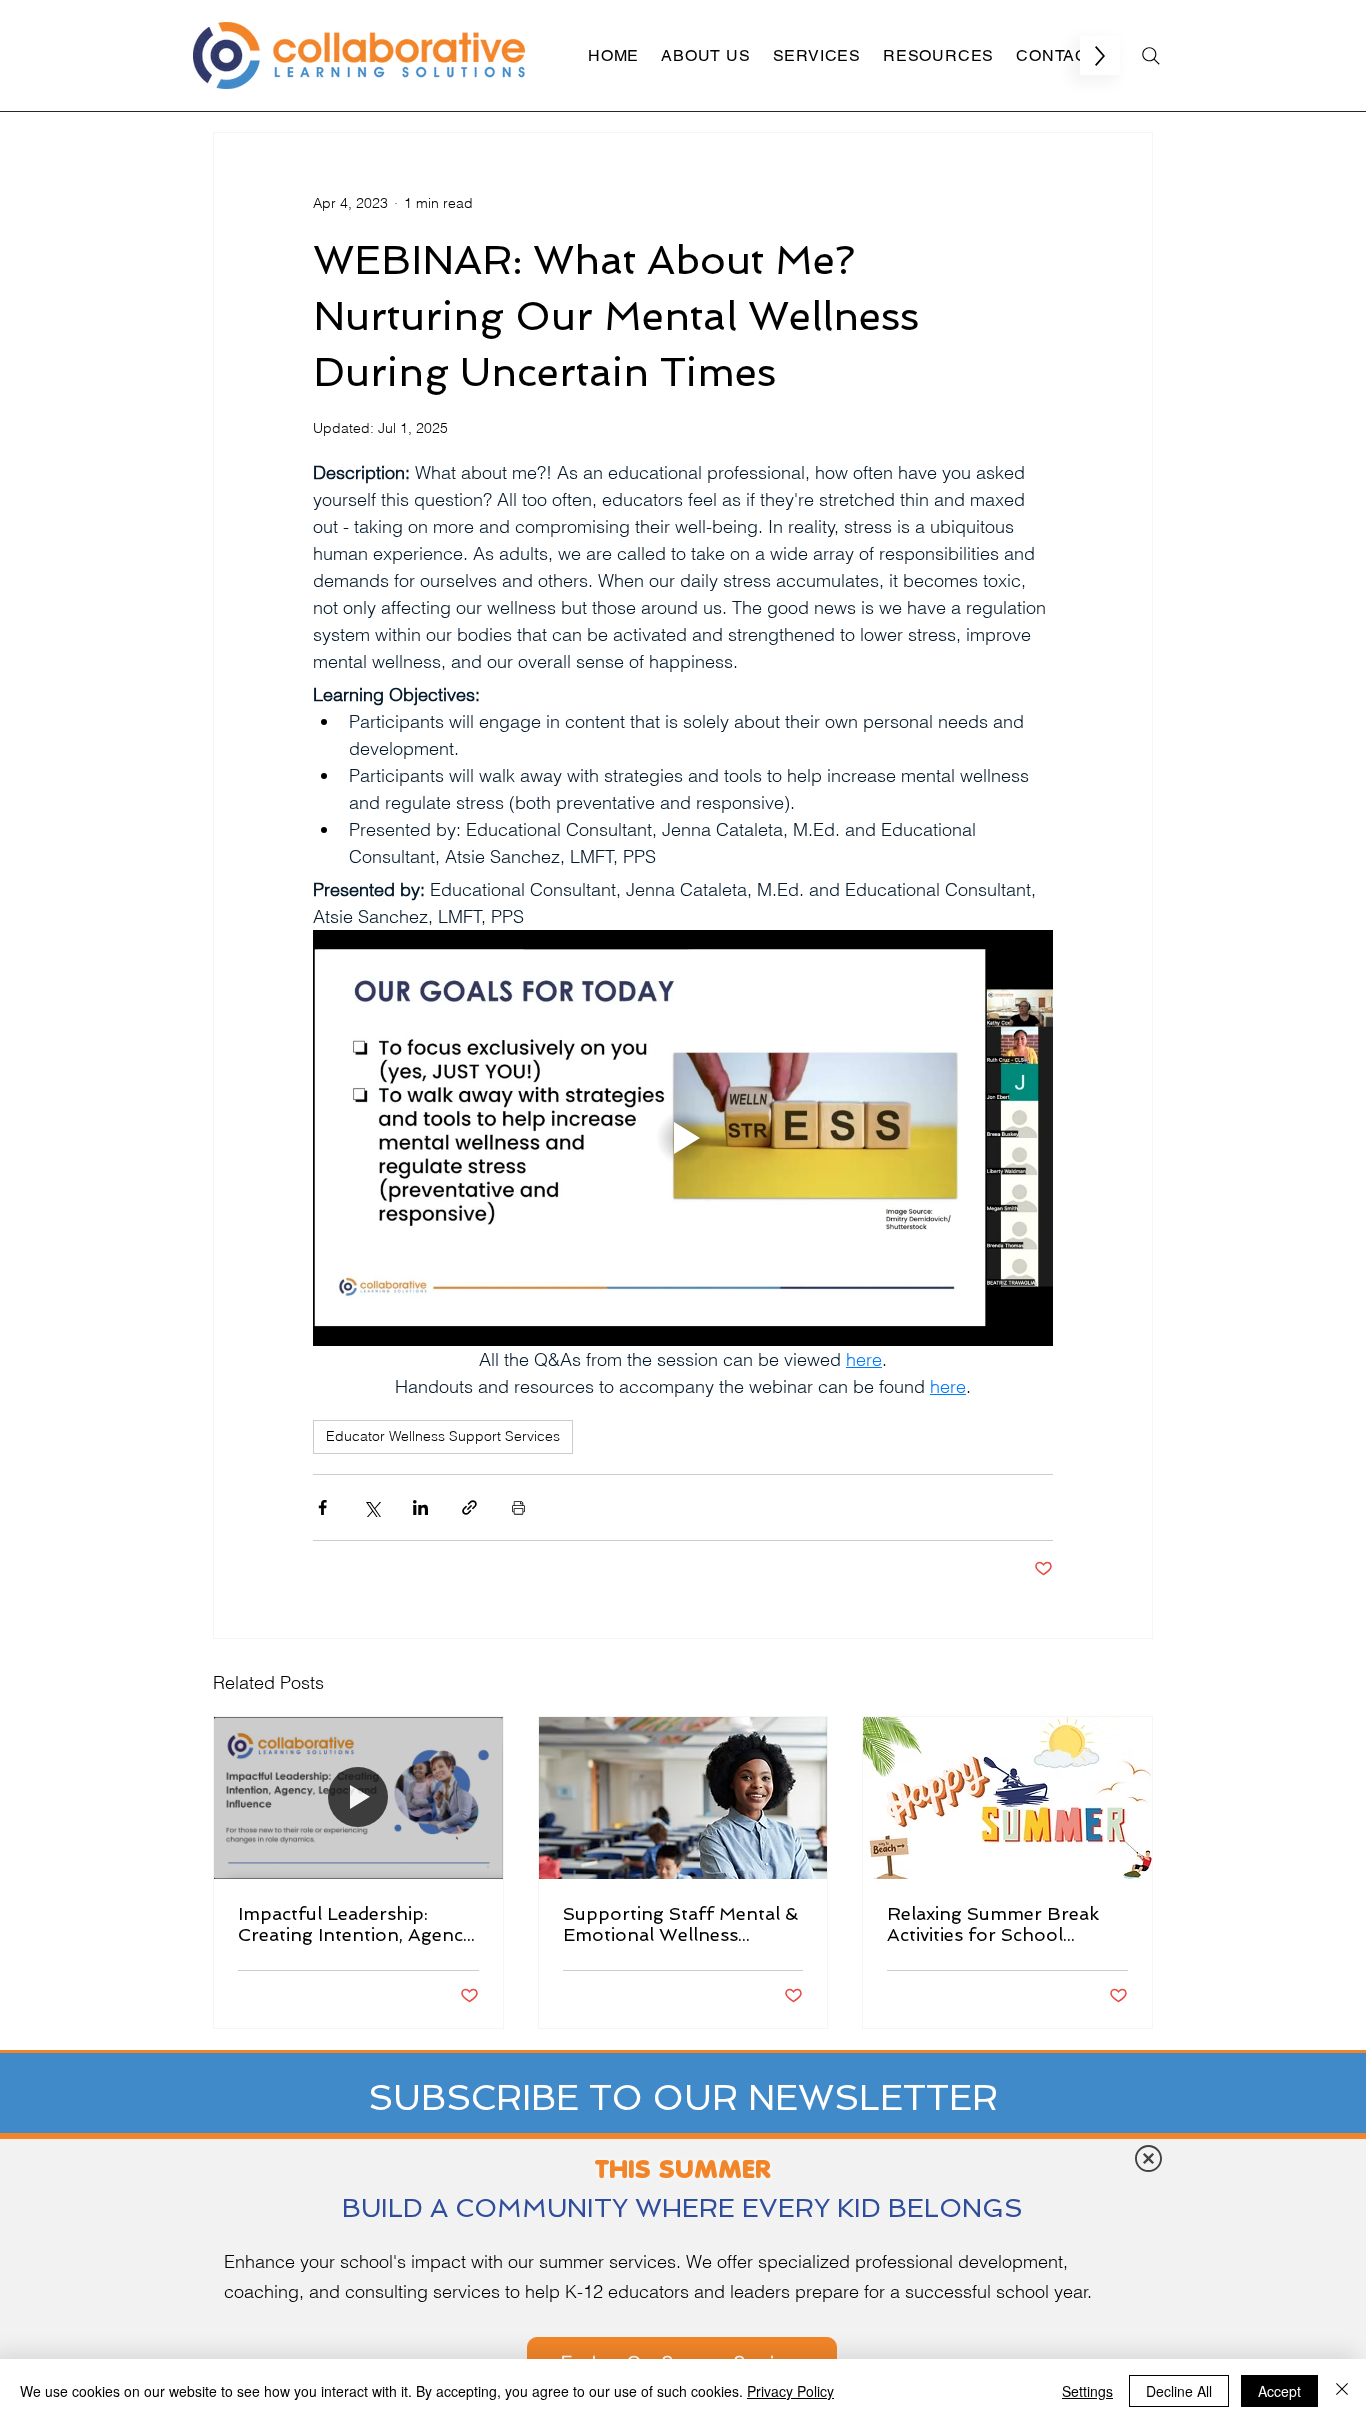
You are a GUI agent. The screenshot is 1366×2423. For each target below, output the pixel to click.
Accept (1279, 2391)
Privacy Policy (790, 2391)
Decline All (1179, 2391)
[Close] (1342, 2391)
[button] (1148, 2158)
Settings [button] (1087, 2391)
